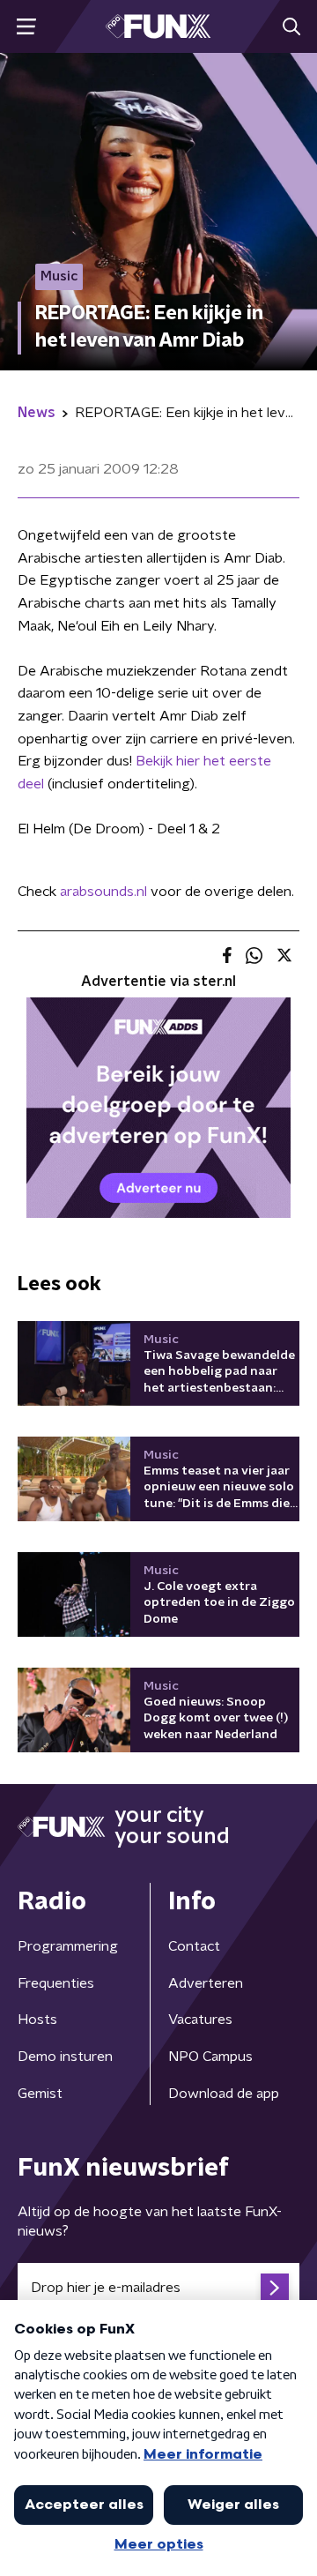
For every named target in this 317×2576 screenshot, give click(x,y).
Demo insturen (65, 2057)
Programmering (68, 1946)
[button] (26, 27)
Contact (194, 1946)
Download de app (224, 2094)
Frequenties (56, 1983)
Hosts (37, 2020)
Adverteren (206, 1983)
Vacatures (200, 2020)
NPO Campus (210, 2057)
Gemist (40, 2094)
